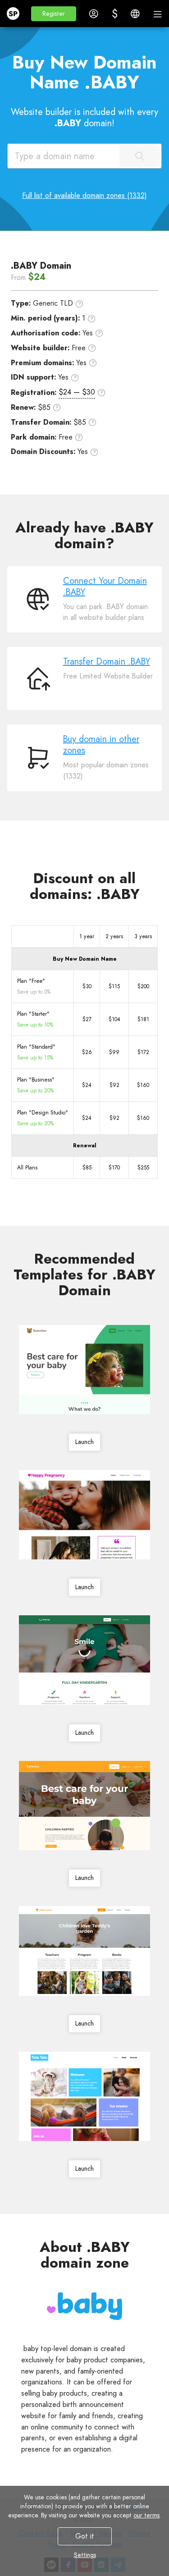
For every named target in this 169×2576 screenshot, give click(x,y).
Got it (85, 2536)
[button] (54, 14)
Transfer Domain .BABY (107, 662)
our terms (146, 2515)
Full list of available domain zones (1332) (84, 195)
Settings (84, 2555)
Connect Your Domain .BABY (105, 587)
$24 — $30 (77, 392)
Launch (84, 1442)
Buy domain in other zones (101, 745)
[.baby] (85, 2306)
